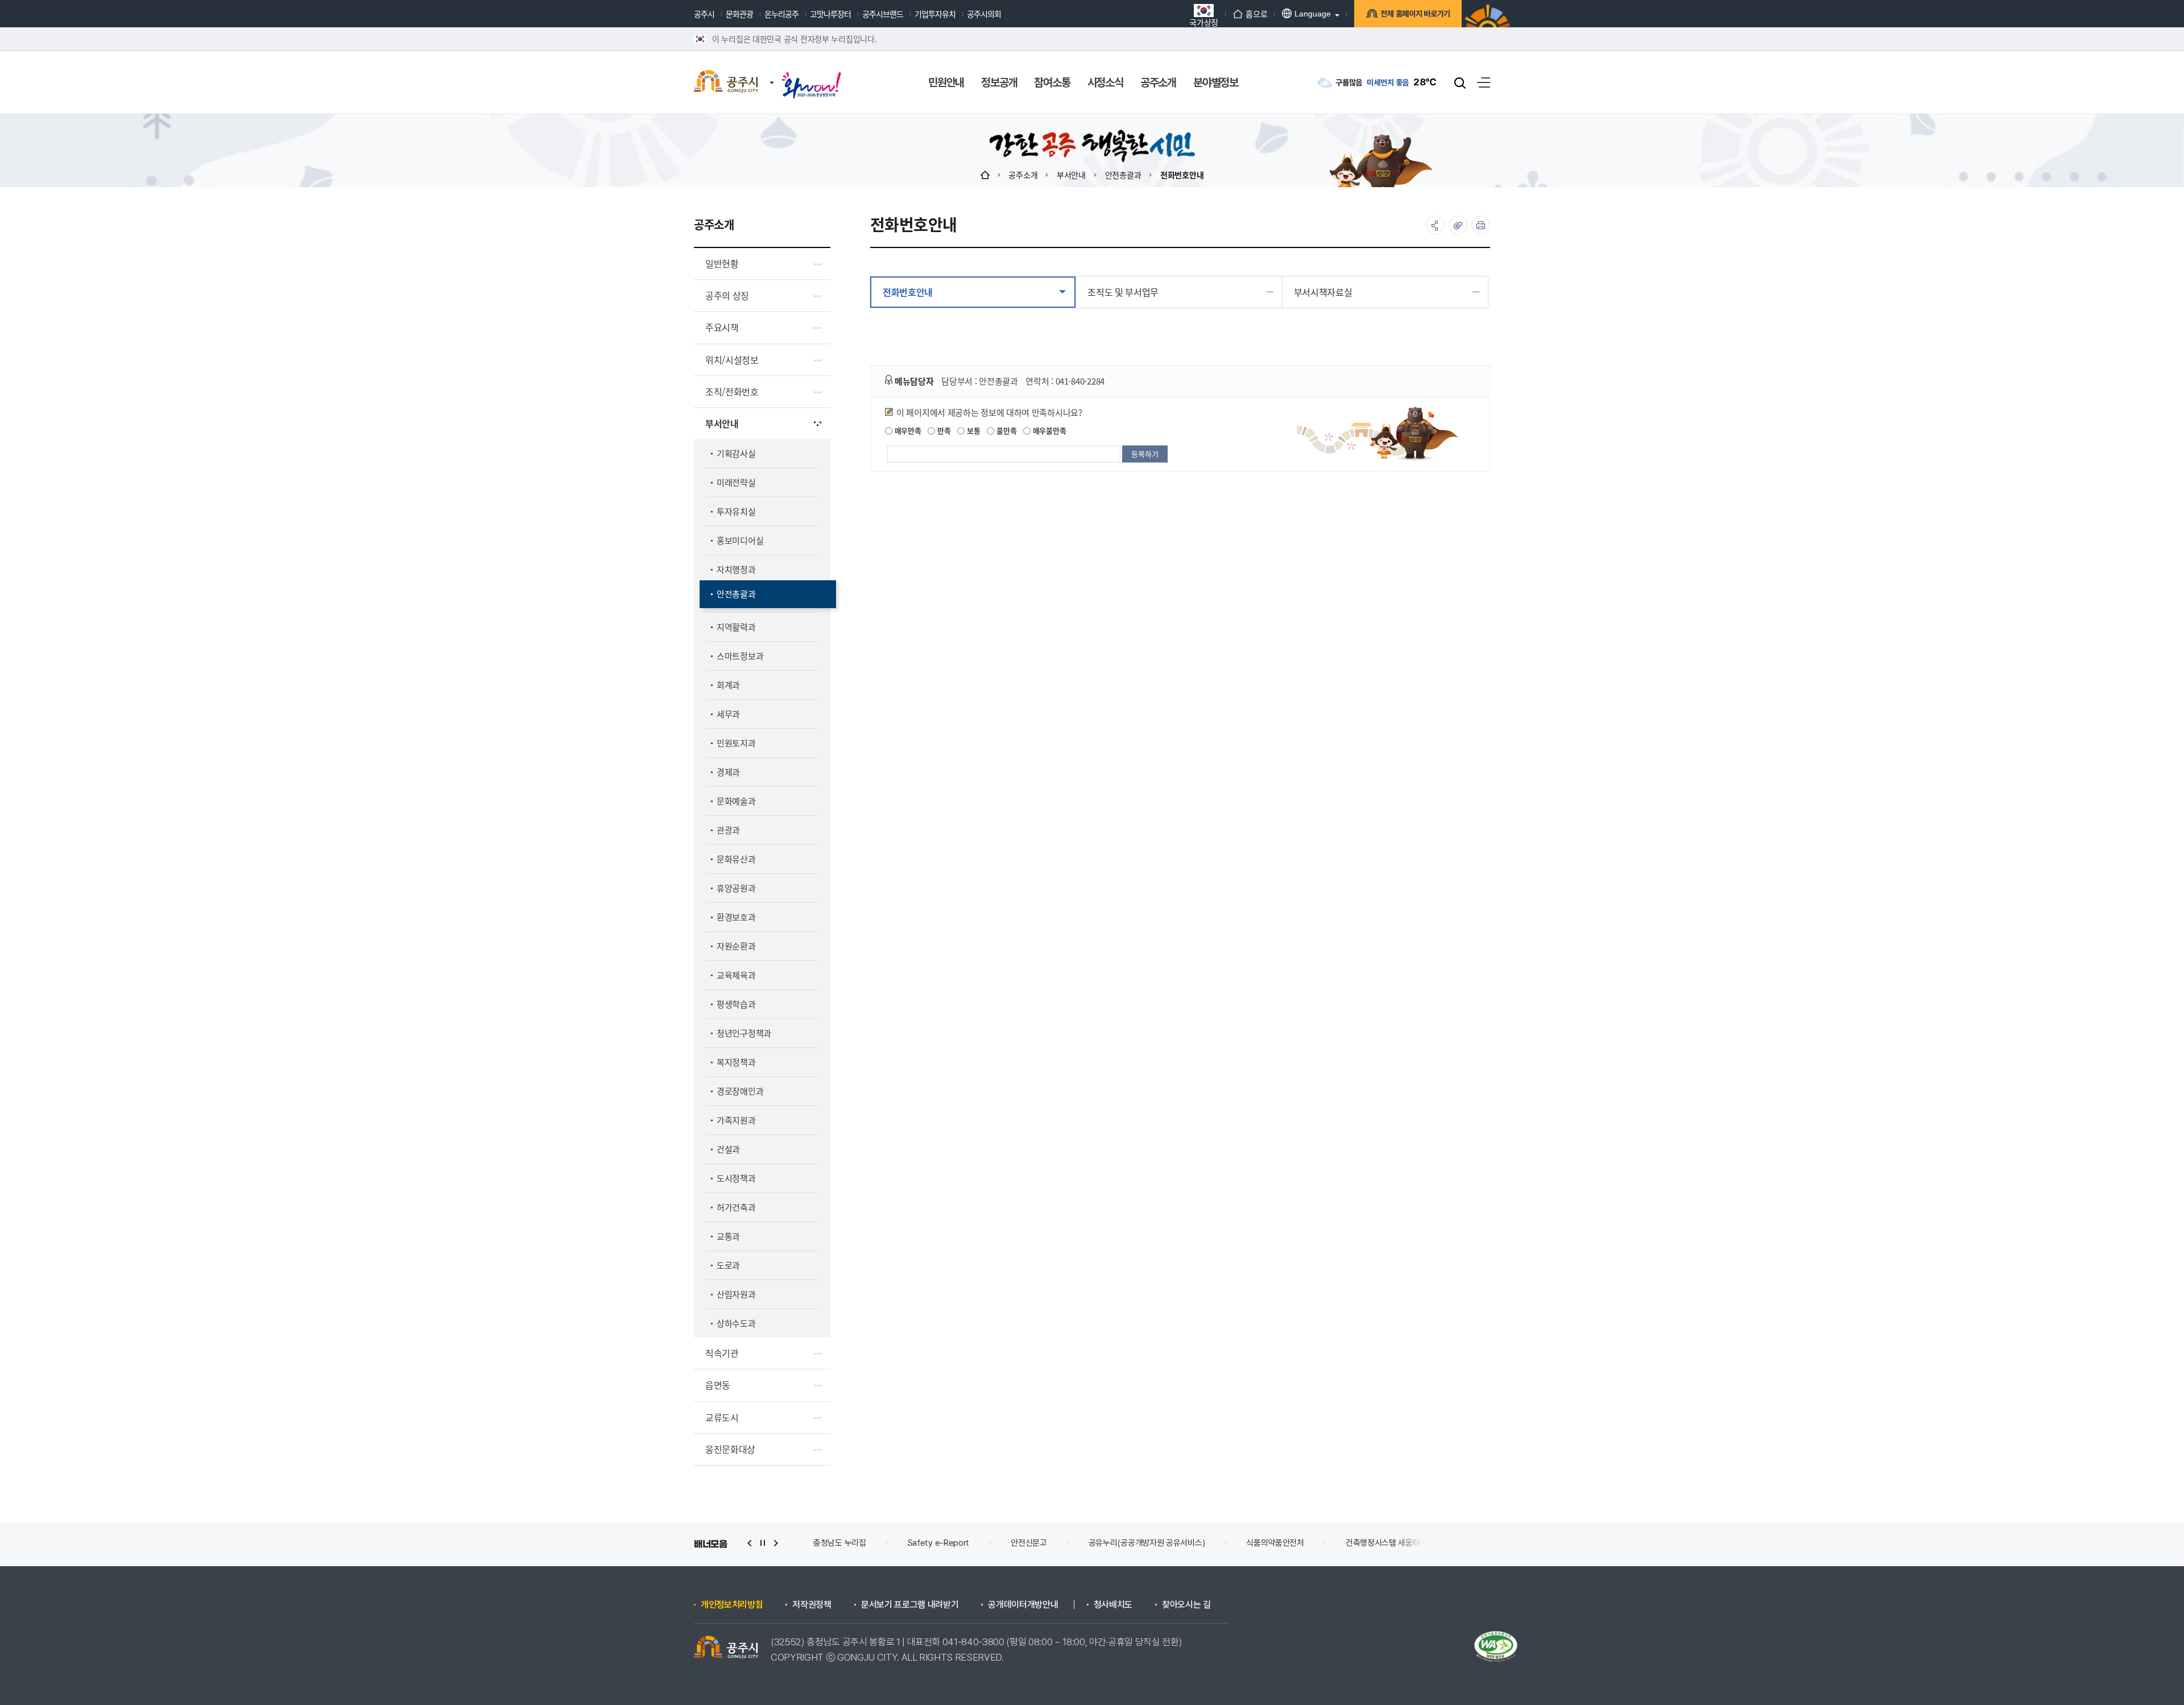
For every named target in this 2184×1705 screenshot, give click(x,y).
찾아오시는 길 (1186, 1605)
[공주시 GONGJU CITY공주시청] (726, 82)
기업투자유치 (935, 14)
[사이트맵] (1484, 82)
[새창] (812, 75)
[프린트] (1481, 225)
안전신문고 (935, 1543)
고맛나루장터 (830, 14)
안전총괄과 (1123, 175)
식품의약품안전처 (1181, 1543)
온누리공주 (781, 14)
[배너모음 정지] (763, 1543)
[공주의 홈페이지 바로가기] (772, 71)
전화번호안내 (1182, 175)
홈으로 (1256, 14)
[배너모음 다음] (776, 1543)
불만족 (1005, 430)
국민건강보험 (1474, 1543)
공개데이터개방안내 (1023, 1605)
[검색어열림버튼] (1460, 82)
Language (1313, 14)
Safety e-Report (844, 1543)
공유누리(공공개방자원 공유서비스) (1052, 1543)
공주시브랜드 (883, 14)
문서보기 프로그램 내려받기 (910, 1605)
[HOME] (985, 175)
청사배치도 (1113, 1605)
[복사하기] (1458, 225)
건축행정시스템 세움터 (1289, 1543)
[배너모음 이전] (750, 1543)
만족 (943, 430)
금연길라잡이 (1389, 1543)
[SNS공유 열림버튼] (1435, 225)
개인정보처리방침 (732, 1605)
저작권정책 (812, 1605)
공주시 (704, 14)
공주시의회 (984, 14)
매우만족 (907, 430)
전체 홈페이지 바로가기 (1415, 14)
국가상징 (1204, 21)
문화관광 (739, 14)
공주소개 (1023, 175)
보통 (972, 430)
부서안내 (1071, 175)
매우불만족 (1048, 430)
